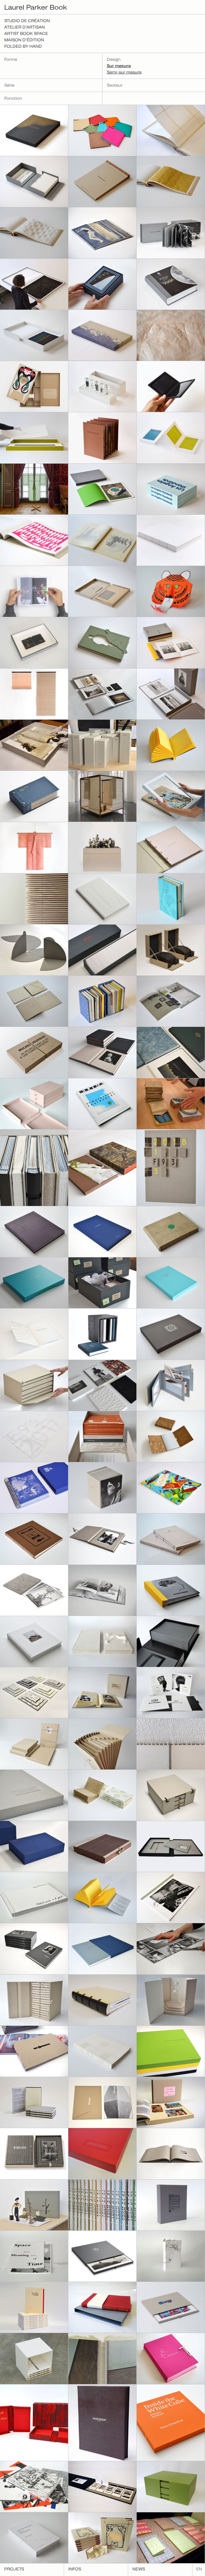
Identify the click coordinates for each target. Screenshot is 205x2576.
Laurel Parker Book (36, 7)
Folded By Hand (23, 46)
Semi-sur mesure (124, 72)
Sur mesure (119, 66)
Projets (14, 2569)
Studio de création (27, 21)
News (139, 2569)
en (199, 2569)
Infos (75, 2569)
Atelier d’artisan (25, 27)
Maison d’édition (24, 40)
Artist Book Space (26, 33)
